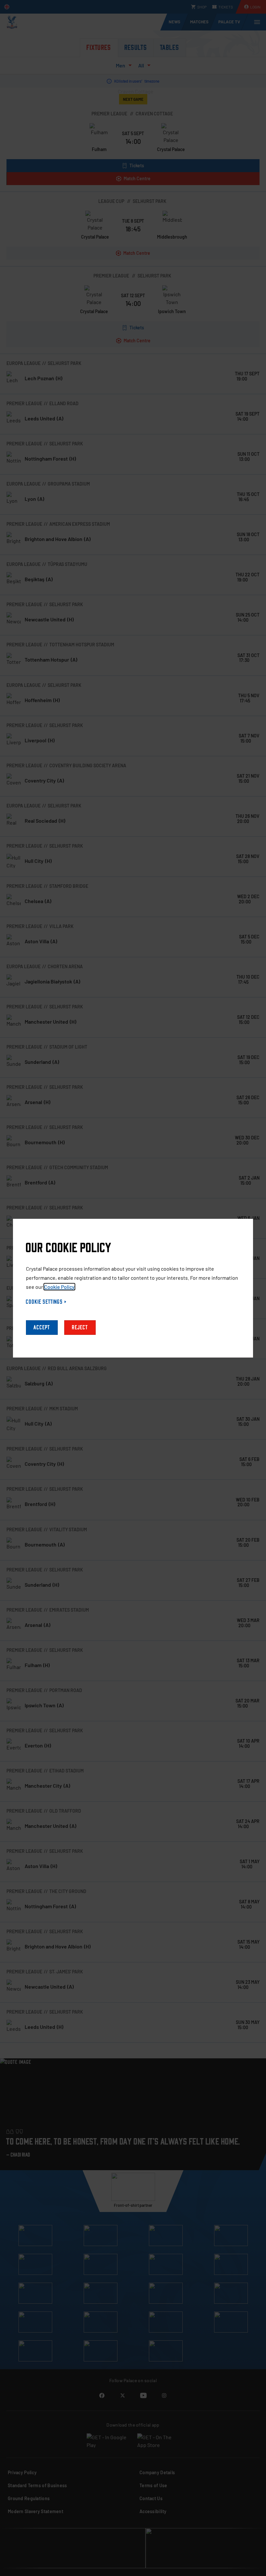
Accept (42, 1328)
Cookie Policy (59, 1287)
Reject (80, 1328)
